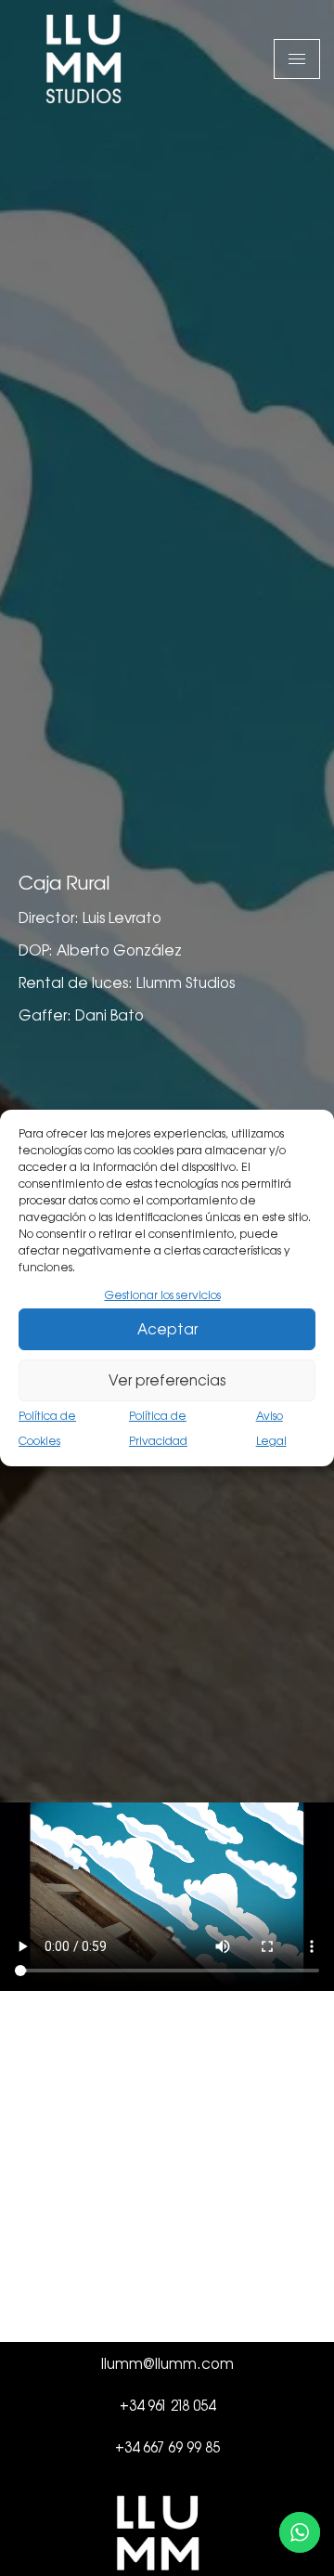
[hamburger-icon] (297, 59)
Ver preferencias (167, 1380)
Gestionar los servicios (163, 1295)
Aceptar (167, 1329)
